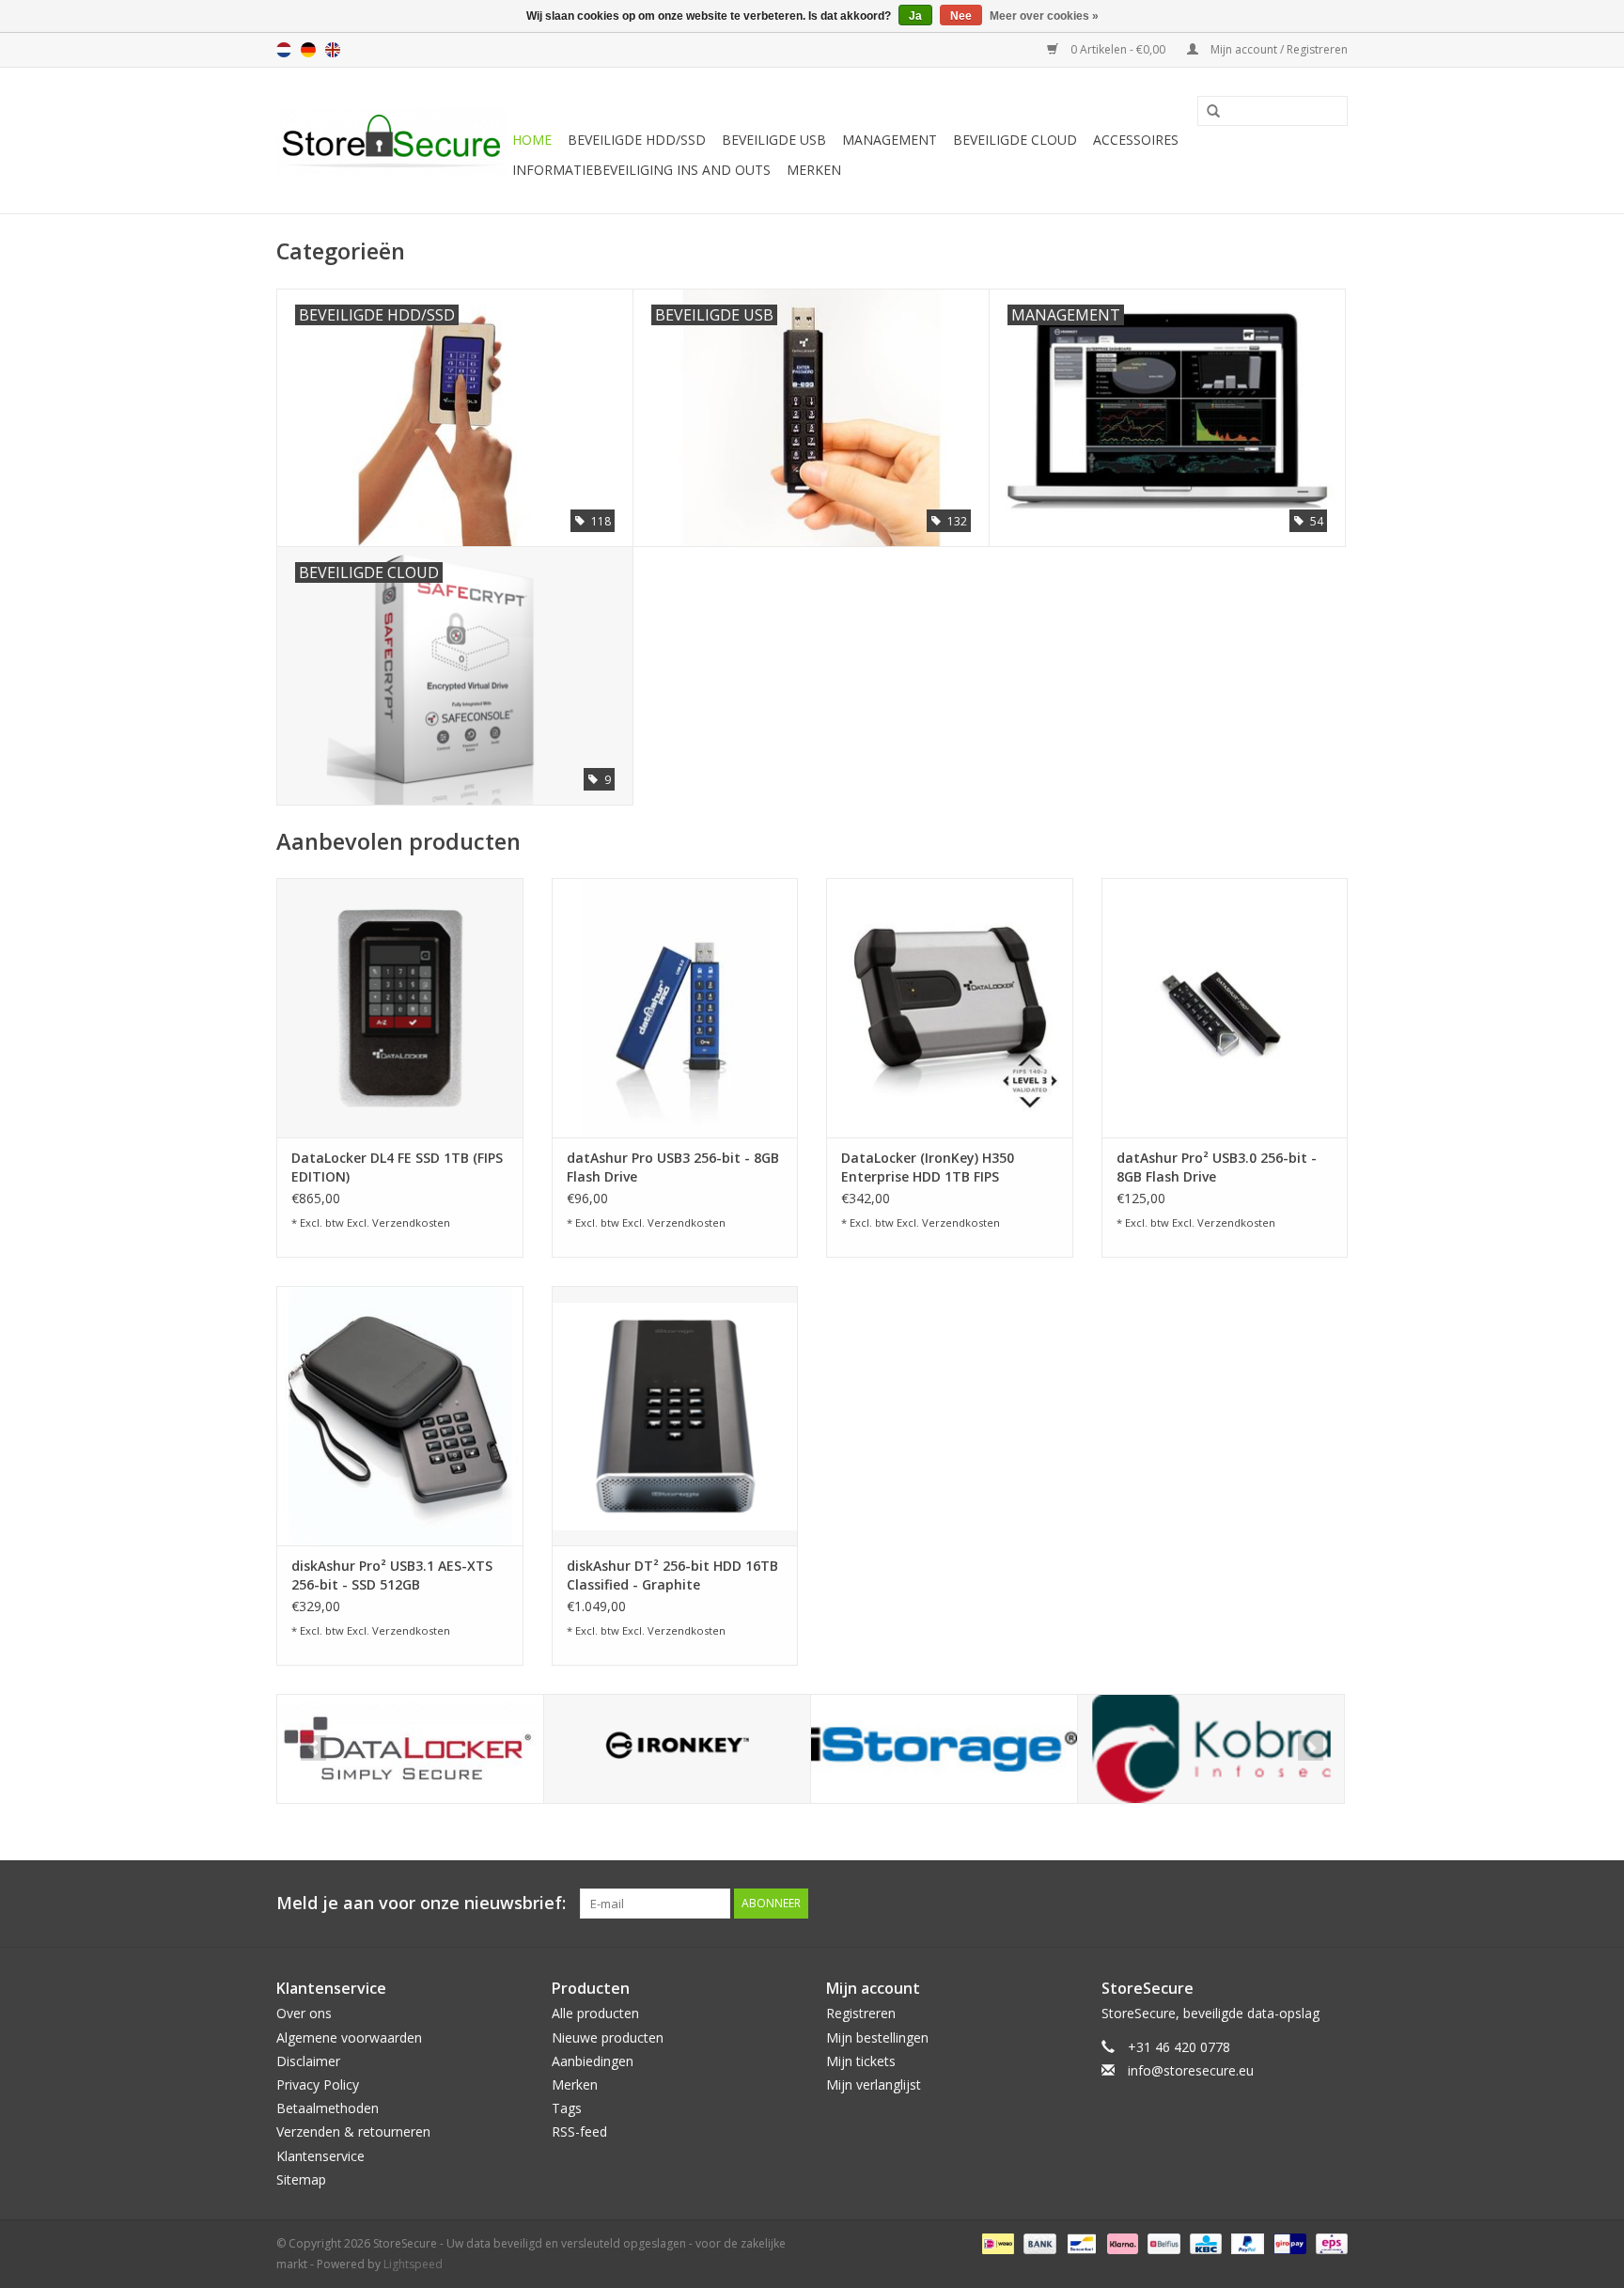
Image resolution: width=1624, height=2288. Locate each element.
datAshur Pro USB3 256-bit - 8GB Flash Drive (673, 1167)
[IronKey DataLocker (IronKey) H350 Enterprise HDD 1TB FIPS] (950, 1007)
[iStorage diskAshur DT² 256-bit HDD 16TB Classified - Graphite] (675, 1415)
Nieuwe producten (608, 2037)
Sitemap (301, 2179)
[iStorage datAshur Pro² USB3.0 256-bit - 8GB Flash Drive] (1225, 1007)
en (333, 50)
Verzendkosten (411, 1222)
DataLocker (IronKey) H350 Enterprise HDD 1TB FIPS (928, 1167)
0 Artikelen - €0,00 (1118, 49)
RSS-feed (579, 2131)
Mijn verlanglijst (874, 2084)
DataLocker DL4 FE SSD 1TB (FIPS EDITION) (397, 1167)
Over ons (304, 2013)
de (308, 50)
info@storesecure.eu (1191, 2070)
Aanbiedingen (593, 2061)
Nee (961, 16)
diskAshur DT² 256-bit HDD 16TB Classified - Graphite (672, 1575)
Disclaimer (308, 2061)
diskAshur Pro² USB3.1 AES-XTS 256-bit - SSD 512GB (392, 1575)
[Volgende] (1311, 1748)
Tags (567, 2108)
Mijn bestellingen (877, 2037)
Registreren (861, 2013)
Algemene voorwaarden (349, 2037)
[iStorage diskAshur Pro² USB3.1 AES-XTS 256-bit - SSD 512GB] (400, 1415)
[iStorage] (944, 1749)
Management (890, 140)
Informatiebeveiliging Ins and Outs (641, 170)
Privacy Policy (318, 2084)
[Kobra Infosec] (1211, 1749)
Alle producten (595, 2013)
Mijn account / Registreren (1278, 49)
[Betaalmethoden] (996, 2242)
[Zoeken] (1207, 112)
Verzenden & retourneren (353, 2131)
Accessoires (1136, 140)
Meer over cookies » (1044, 16)
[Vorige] (313, 1748)
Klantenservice (320, 2156)
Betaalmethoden (328, 2108)
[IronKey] (677, 1749)
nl (284, 50)
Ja (915, 16)
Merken (814, 170)
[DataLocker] (410, 1749)
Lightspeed (413, 2264)
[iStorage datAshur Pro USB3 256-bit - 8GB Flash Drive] (675, 1007)
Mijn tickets (861, 2061)
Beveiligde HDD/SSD (637, 140)
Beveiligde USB (774, 140)
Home (532, 140)
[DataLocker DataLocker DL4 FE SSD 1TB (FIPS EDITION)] (400, 1007)
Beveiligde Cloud (1015, 140)
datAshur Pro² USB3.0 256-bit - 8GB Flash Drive (1217, 1167)
